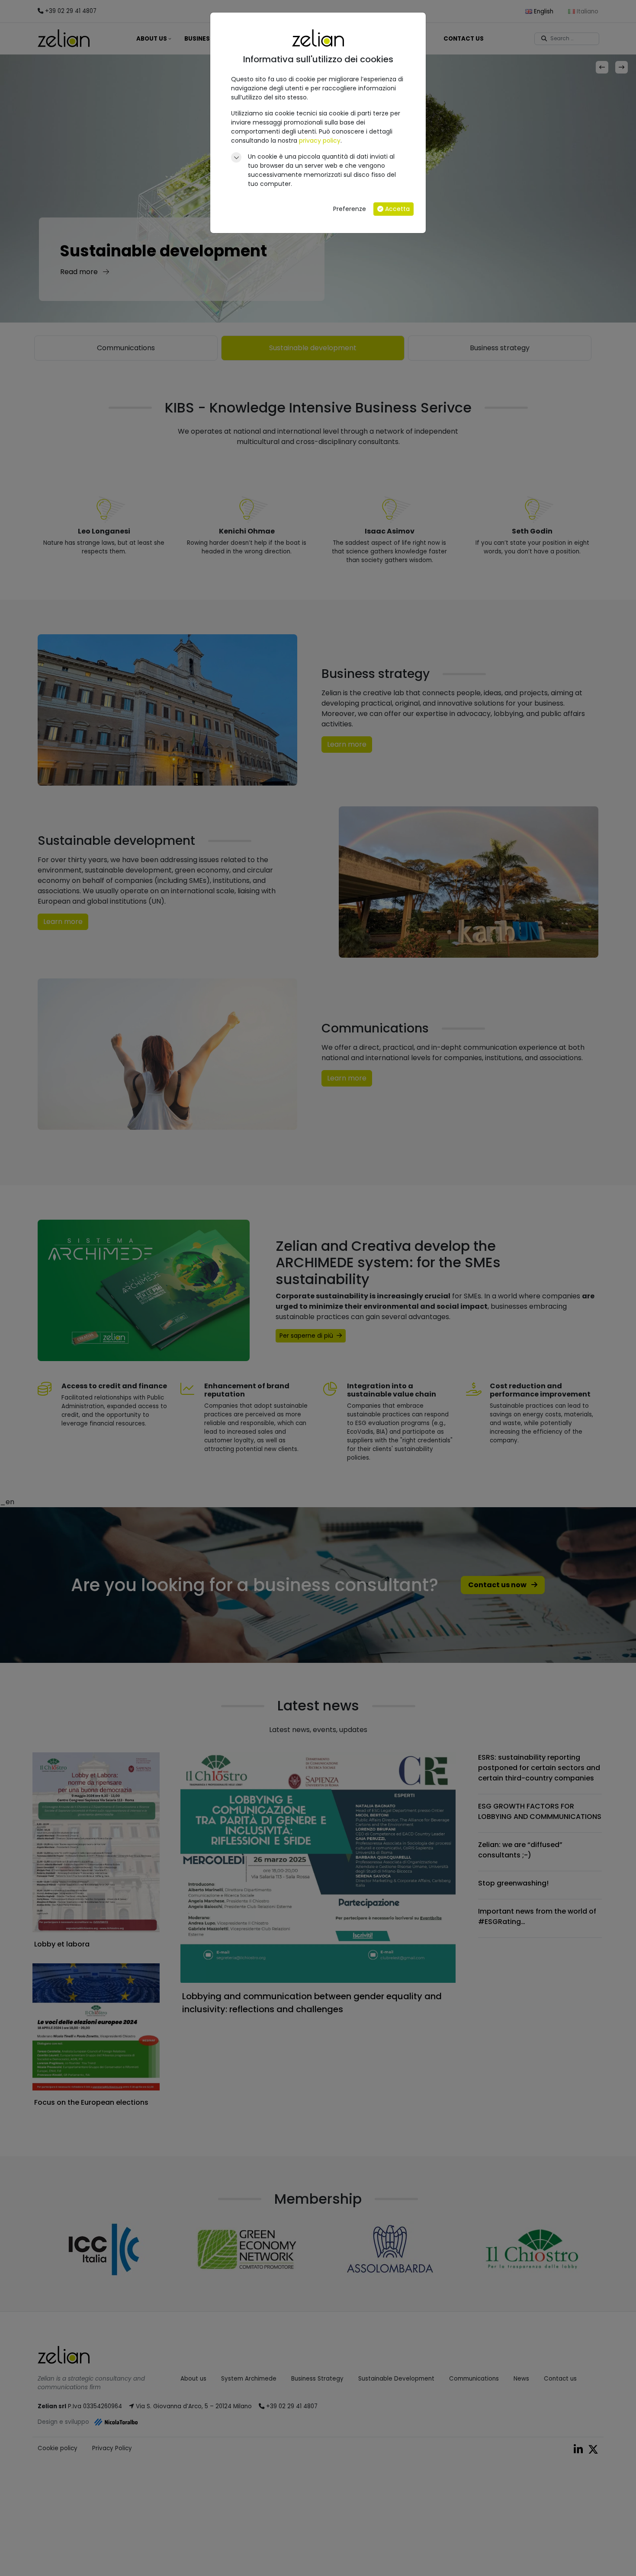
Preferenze (350, 209)
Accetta (397, 209)
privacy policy (320, 141)
